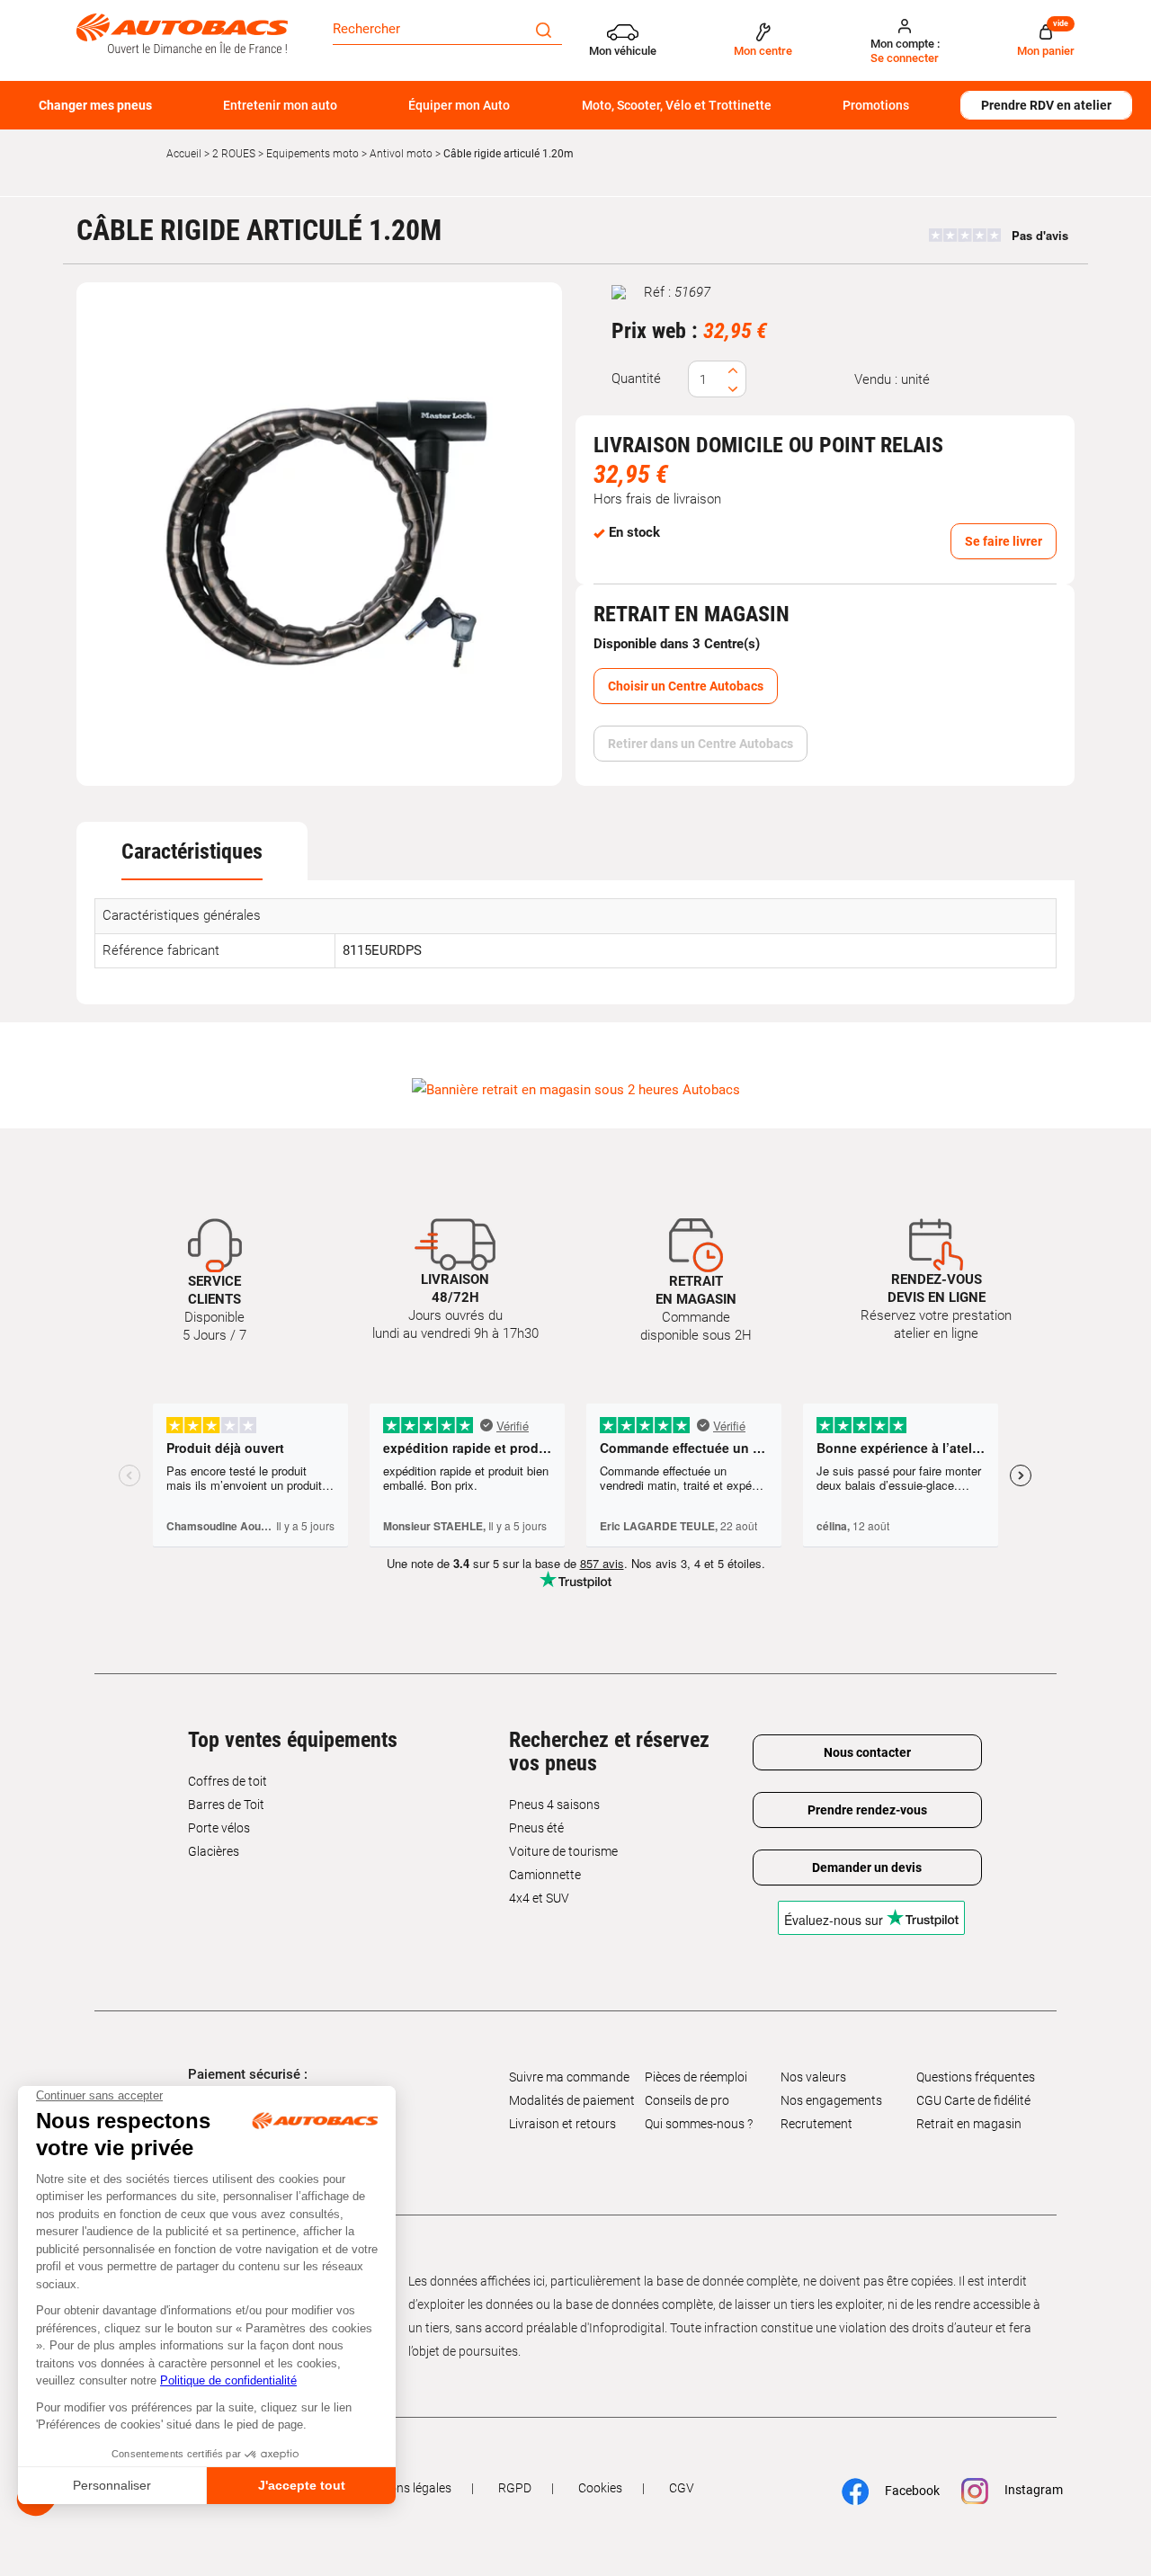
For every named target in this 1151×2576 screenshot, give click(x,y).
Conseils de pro (687, 2100)
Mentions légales (405, 2488)
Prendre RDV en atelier (1046, 105)
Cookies (600, 2488)
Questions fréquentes (976, 2077)
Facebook (903, 2491)
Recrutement (816, 2124)
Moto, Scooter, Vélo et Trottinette (677, 105)
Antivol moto (401, 154)
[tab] (192, 851)
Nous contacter (867, 1752)
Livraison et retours (562, 2124)
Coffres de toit (228, 1781)
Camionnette (545, 1875)
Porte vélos (219, 1828)
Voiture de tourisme (563, 1851)
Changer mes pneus (95, 105)
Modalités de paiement (572, 2100)
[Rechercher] (544, 29)
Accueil (184, 154)
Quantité (636, 379)
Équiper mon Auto (459, 105)
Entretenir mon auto (280, 105)
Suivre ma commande (569, 2077)
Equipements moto (312, 154)
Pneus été (536, 1828)
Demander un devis (867, 1867)
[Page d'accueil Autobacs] (182, 32)
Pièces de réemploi (696, 2077)
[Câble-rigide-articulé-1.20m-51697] (319, 534)
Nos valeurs (813, 2077)
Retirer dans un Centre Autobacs (700, 744)
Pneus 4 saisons (554, 1805)
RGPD (515, 2488)
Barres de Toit (226, 1805)
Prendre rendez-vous (867, 1810)
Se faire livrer (1004, 541)
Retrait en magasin (969, 2124)
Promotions (876, 105)
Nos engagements (831, 2100)
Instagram (1025, 2491)
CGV (682, 2488)
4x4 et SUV (539, 1898)
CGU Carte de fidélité (973, 2100)
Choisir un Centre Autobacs (686, 686)
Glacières (214, 1851)
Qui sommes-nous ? (699, 2124)
